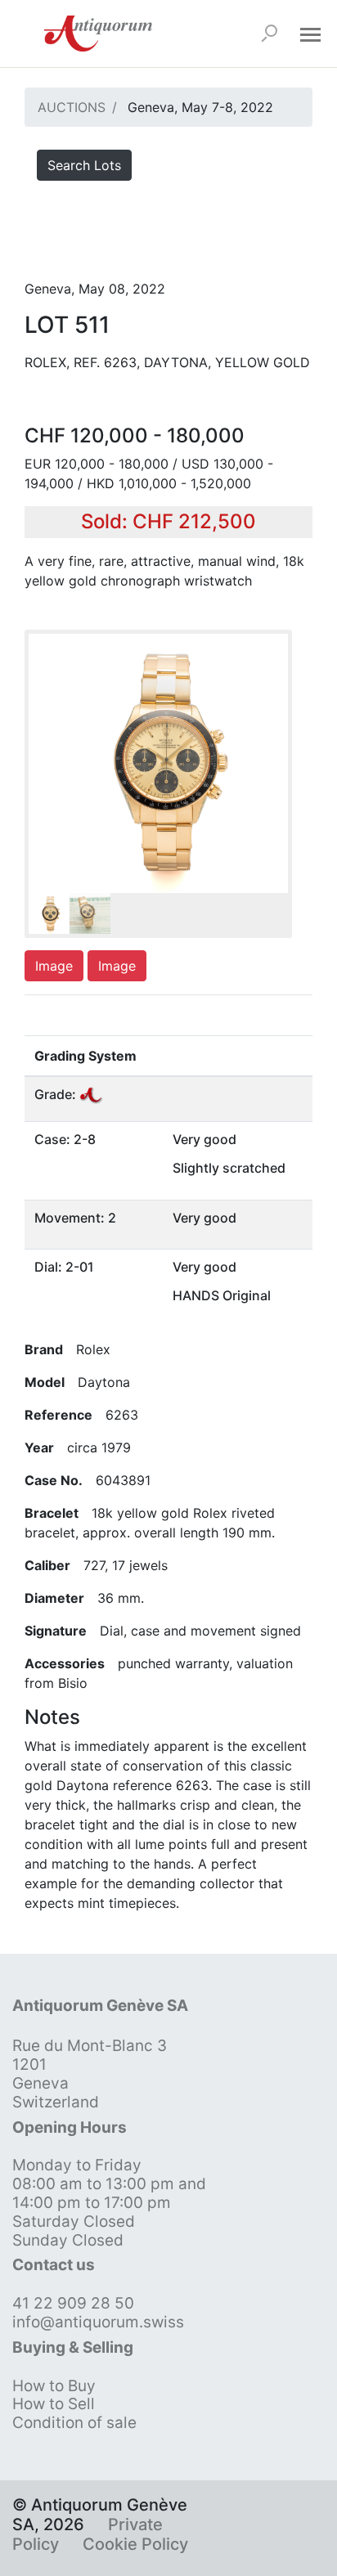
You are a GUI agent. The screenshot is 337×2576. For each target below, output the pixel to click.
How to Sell (54, 2404)
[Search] (269, 34)
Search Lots (84, 165)
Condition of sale (74, 2423)
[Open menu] (310, 34)
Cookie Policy (135, 2544)
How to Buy (54, 2386)
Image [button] (54, 966)
